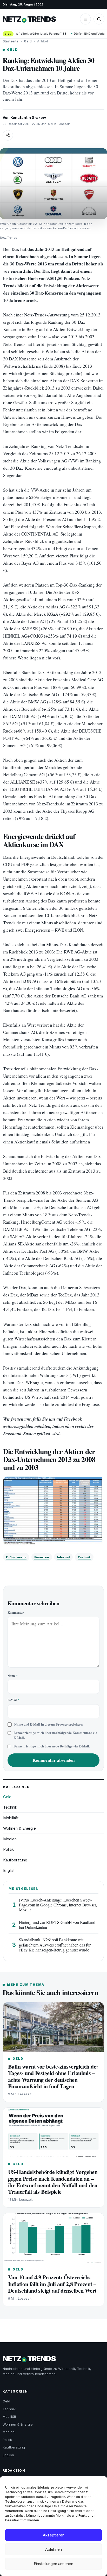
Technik (84, 1557)
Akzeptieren (54, 2535)
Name (13, 1676)
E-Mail (13, 1700)
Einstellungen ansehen (53, 2564)
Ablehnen (53, 2549)
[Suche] (99, 19)
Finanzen (42, 1557)
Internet (63, 1557)
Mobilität (11, 1818)
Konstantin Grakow (28, 117)
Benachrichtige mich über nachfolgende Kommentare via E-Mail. (55, 1735)
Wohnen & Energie (19, 1828)
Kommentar (16, 1613)
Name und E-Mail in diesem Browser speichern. (49, 1724)
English (9, 1870)
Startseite (11, 41)
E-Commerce (16, 1557)
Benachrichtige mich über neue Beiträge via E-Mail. (52, 1746)
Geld (28, 41)
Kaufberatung (15, 1860)
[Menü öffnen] (85, 19)
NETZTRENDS (29, 19)
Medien (10, 1839)
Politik (8, 1849)
